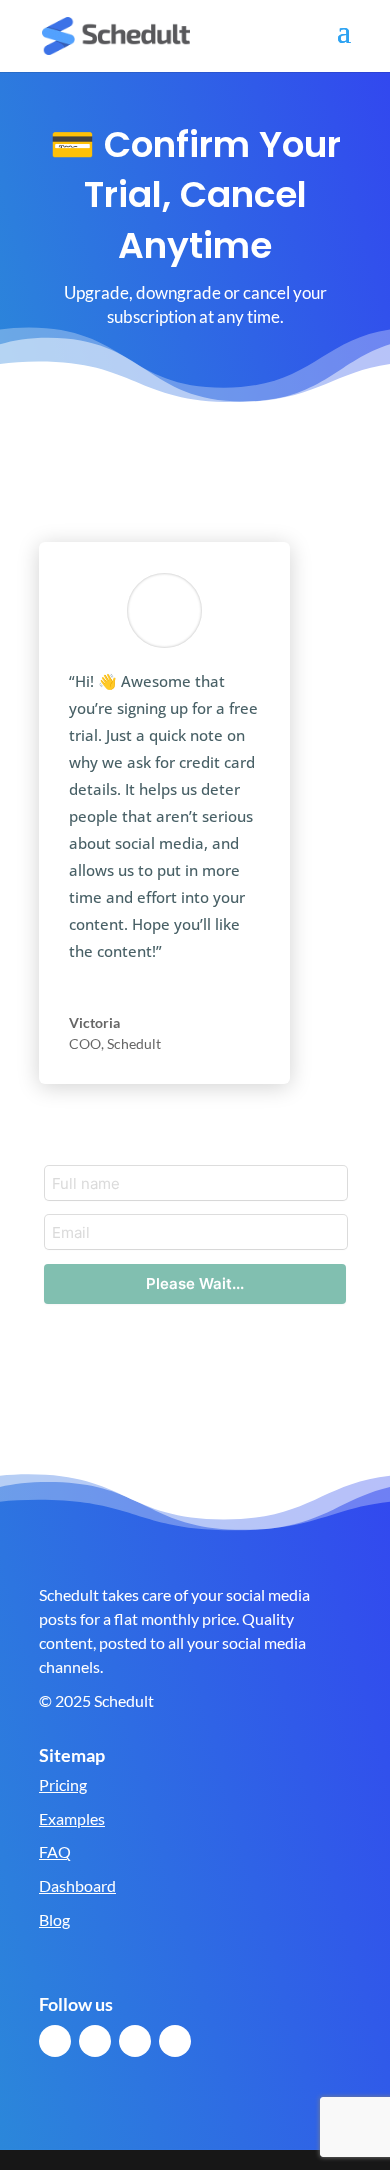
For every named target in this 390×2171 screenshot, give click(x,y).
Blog (54, 1919)
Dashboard (77, 1885)
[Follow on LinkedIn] (135, 2041)
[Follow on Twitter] (95, 2041)
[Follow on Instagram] (175, 2041)
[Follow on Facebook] (55, 2041)
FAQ (55, 1851)
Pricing (63, 1784)
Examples (72, 1818)
